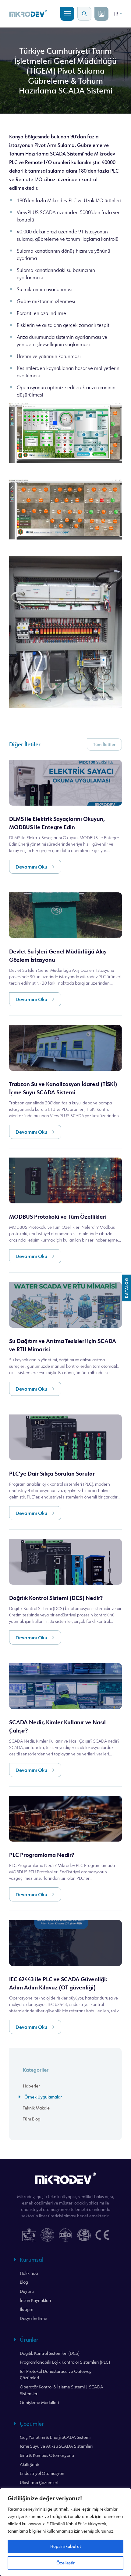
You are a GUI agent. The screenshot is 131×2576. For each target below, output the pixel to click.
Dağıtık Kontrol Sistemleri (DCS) (50, 2353)
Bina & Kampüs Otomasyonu (47, 2455)
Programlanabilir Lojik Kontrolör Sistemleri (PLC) (65, 2362)
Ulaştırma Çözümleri (39, 2482)
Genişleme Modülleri (39, 2402)
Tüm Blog (32, 2119)
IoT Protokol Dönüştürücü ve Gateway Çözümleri (56, 2375)
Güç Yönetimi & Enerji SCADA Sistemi (55, 2437)
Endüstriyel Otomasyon (42, 2473)
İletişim (27, 2309)
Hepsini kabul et (66, 2546)
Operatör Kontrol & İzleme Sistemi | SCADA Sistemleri (62, 2390)
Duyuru (27, 2291)
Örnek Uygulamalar (43, 2097)
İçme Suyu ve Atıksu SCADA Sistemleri (56, 2446)
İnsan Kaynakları (35, 2300)
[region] (65, 2532)
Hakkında (29, 2273)
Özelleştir (65, 2563)
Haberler (31, 2086)
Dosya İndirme (34, 2318)
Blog (24, 2282)
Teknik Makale (36, 2108)
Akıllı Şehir (30, 2464)
